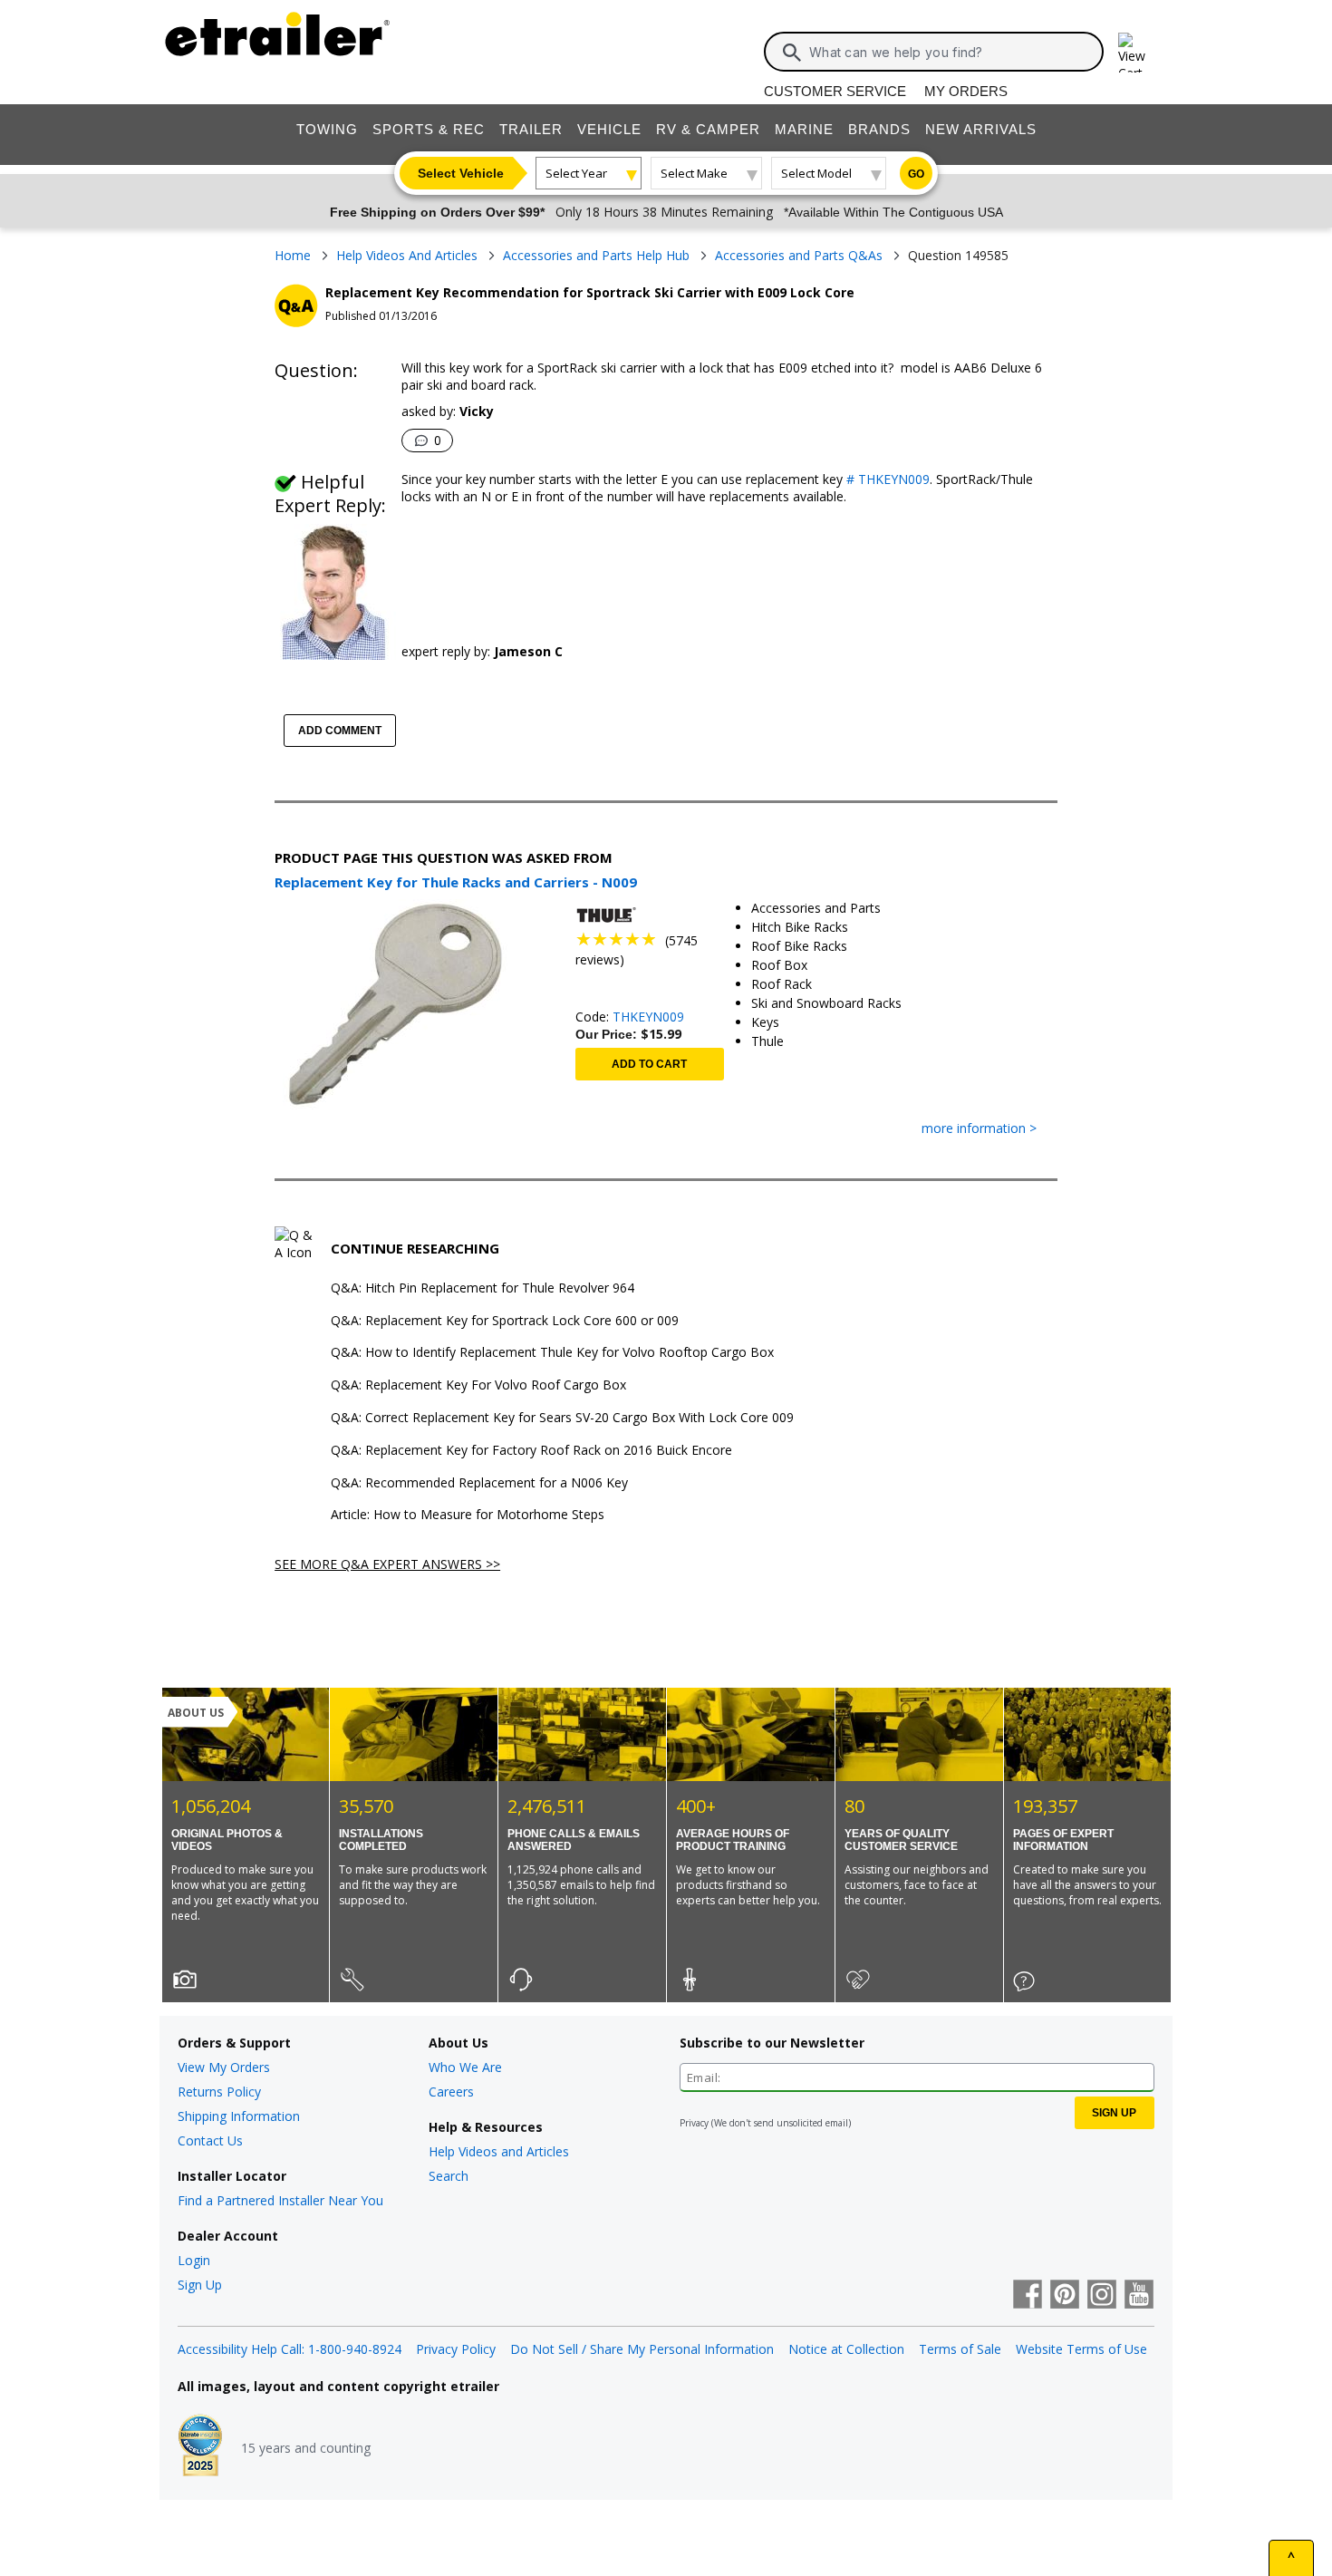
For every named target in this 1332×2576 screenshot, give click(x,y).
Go (916, 174)
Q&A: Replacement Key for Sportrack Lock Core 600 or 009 (505, 1321)
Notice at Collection (846, 2349)
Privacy (694, 2123)
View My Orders (224, 2067)
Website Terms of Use (1081, 2349)
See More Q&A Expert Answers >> (387, 1564)
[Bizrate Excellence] (200, 2447)
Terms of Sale (960, 2349)
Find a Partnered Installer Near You (280, 2200)
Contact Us (210, 2140)
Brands (879, 129)
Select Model (816, 173)
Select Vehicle (461, 173)
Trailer (531, 129)
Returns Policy (219, 2092)
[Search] (792, 53)
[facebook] (1028, 2296)
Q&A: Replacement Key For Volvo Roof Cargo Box (478, 1385)
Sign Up (200, 2285)
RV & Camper (708, 129)
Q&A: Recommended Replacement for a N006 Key (479, 1483)
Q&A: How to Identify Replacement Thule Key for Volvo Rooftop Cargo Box (552, 1353)
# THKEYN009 (888, 479)
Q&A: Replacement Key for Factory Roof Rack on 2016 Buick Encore (531, 1451)
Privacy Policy (456, 2349)
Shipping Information (239, 2116)
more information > (979, 1129)
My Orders (966, 91)
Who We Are (465, 2067)
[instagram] (1102, 2296)
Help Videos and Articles (499, 2151)
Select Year (576, 173)
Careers (451, 2092)
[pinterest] (1065, 2296)
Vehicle (609, 129)
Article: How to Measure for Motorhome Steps (468, 1515)
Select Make (694, 173)
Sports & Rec (429, 129)
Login (194, 2260)
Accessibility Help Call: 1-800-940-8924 (290, 2349)
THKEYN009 (648, 1017)
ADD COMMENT (340, 731)
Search (449, 2176)
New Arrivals (981, 129)
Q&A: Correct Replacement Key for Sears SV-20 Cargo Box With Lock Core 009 (562, 1418)
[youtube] (1139, 2296)
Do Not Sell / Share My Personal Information (642, 2349)
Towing (327, 129)
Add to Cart (649, 1064)
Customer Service (835, 91)
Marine (804, 129)
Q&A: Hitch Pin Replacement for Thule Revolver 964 (483, 1288)
